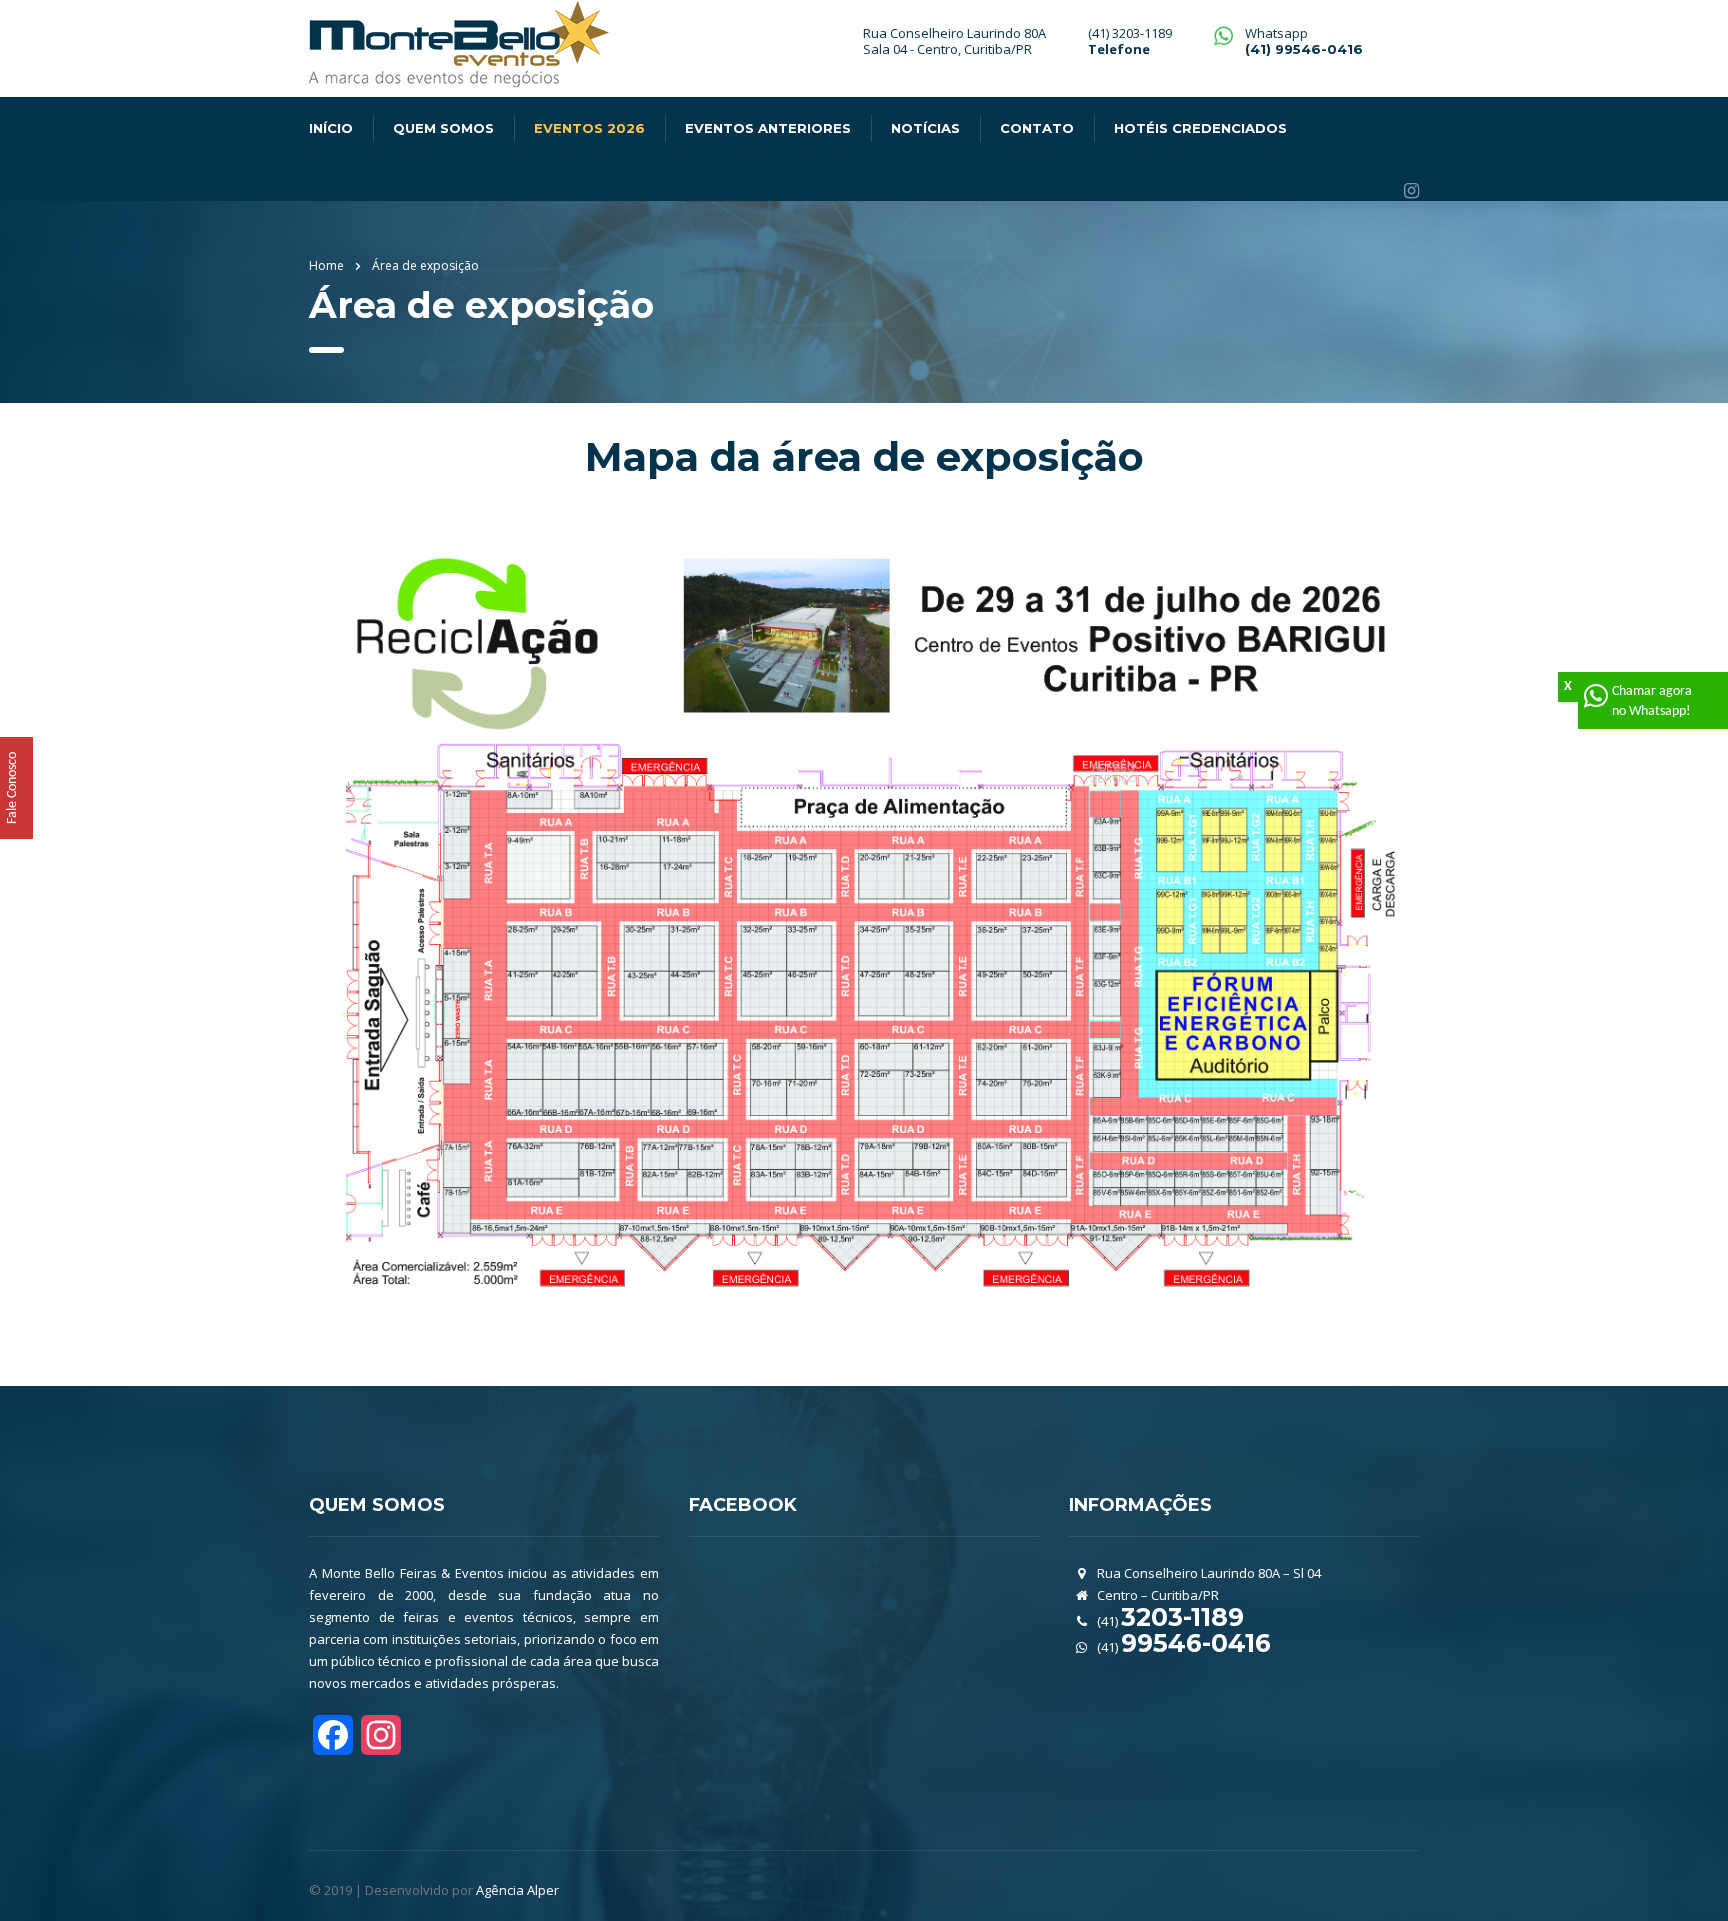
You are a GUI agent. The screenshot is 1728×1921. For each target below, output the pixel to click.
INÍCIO (331, 128)
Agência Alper (517, 1890)
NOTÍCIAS (925, 128)
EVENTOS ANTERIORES (768, 128)
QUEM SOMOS (443, 128)
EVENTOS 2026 (589, 128)
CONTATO (1037, 128)
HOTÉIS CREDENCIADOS (1200, 128)
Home (326, 265)
